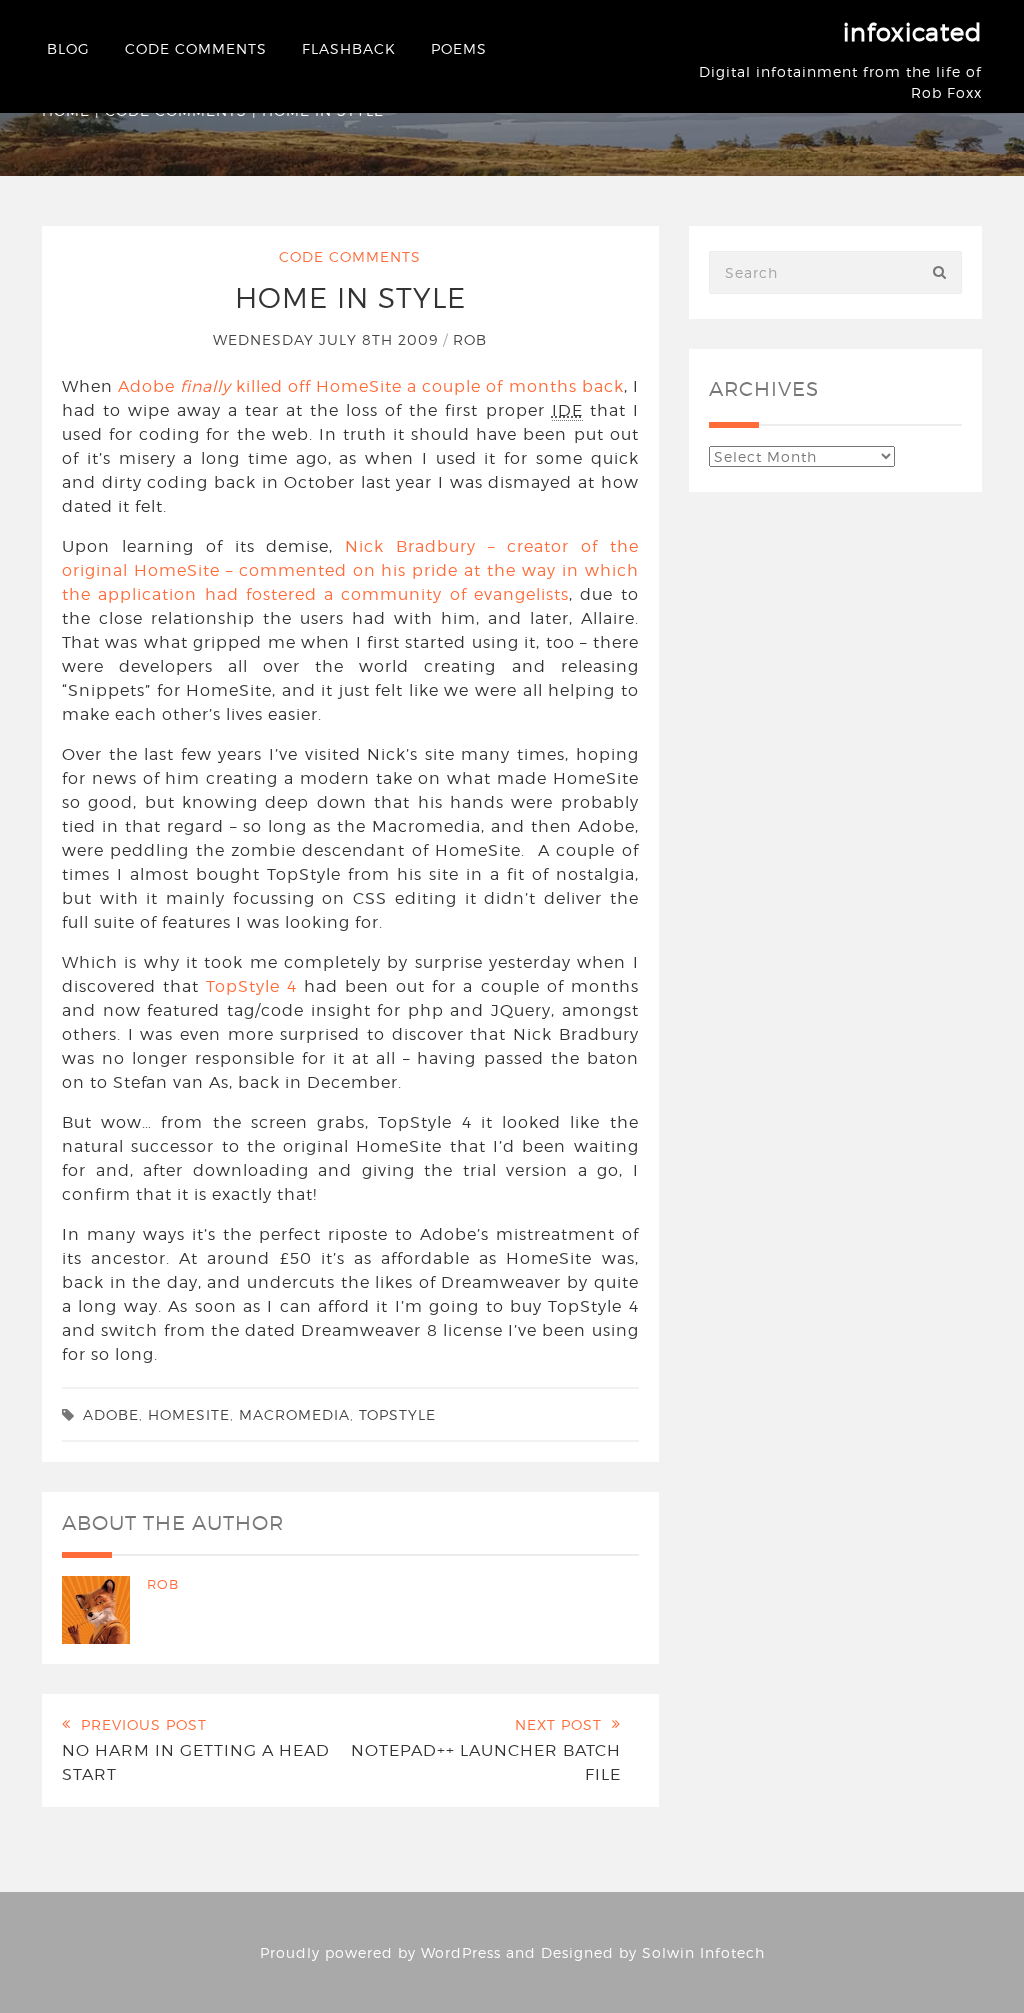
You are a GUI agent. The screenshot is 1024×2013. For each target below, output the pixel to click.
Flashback (349, 48)
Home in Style (350, 298)
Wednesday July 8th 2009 (328, 339)
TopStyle (397, 1414)
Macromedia (294, 1414)
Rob (470, 339)
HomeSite (189, 1414)
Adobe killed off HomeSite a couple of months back (371, 386)
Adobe (111, 1414)
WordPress (461, 1952)
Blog (68, 48)
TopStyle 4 (251, 986)
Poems (459, 48)
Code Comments (196, 48)
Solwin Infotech (703, 1952)
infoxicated (912, 32)
